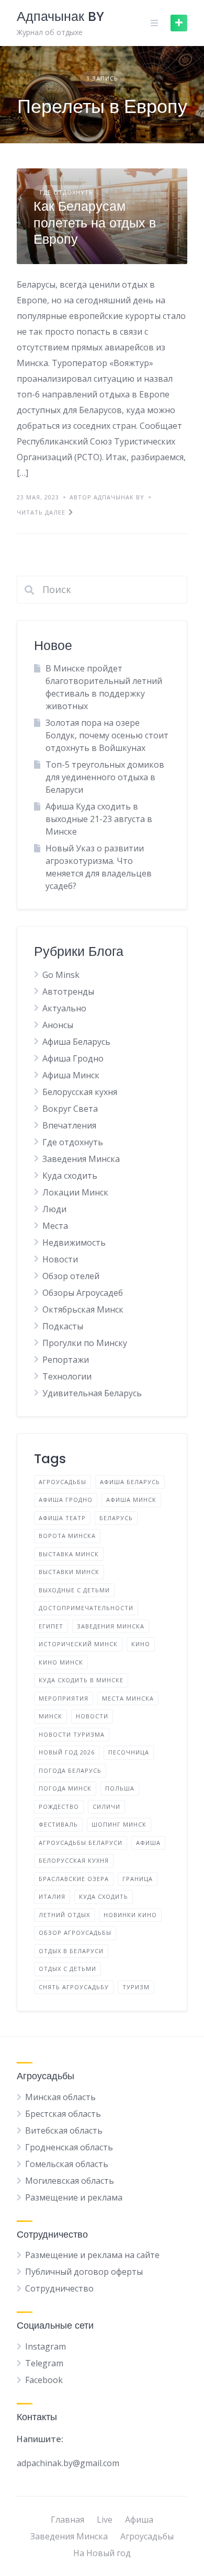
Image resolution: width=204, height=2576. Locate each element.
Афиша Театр (62, 1518)
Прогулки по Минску (85, 1343)
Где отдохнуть (66, 192)
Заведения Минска (81, 1159)
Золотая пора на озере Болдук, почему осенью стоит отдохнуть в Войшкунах (107, 735)
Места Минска (128, 1698)
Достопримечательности (86, 1608)
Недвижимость (74, 1243)
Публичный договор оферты (84, 2272)
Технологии (67, 1376)
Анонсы (58, 1025)
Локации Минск (75, 1192)
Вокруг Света (70, 1109)
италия (52, 1896)
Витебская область (64, 2130)
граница (138, 1879)
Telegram (44, 2363)
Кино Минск (61, 1662)
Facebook (44, 2380)
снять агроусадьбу (74, 1987)
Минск (50, 1716)
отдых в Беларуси (71, 1951)
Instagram (46, 2346)
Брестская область (63, 2114)
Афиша (139, 2520)
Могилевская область (70, 2181)
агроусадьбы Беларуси (81, 1843)
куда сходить (104, 1896)
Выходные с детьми (74, 1590)
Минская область (60, 2097)
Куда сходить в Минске (81, 1680)
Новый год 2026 (67, 1752)
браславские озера (74, 1879)
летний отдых (64, 1915)
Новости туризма (72, 1734)
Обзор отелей (71, 1276)
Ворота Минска (67, 1536)
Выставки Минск (69, 1572)
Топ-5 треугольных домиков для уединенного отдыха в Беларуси (105, 777)
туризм (136, 1987)
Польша (120, 1788)
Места (55, 1226)
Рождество (59, 1806)
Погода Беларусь (70, 1770)
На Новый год (102, 2553)
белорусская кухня (74, 1860)
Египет (51, 1626)
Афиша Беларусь (76, 1042)
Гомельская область (67, 2164)
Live (105, 2520)
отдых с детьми (67, 1969)
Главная (67, 2520)
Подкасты (63, 1326)
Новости (60, 1259)
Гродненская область (69, 2147)
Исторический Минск (78, 1644)
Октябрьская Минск (83, 1309)
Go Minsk (61, 975)
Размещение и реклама (74, 2197)
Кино (141, 1644)
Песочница (129, 1752)
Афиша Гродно (73, 1058)
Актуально (64, 1008)
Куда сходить (70, 1176)
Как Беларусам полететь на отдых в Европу (95, 223)
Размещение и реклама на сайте (92, 2255)
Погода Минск (65, 1788)
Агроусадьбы (63, 1482)
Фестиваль (58, 1824)
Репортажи (66, 1360)
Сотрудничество (59, 2288)
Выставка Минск (69, 1554)
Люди (54, 1209)
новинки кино (130, 1915)
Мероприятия (64, 1698)
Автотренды (68, 991)
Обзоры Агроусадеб (83, 1293)
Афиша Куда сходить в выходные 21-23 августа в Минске (99, 819)
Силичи (106, 1806)
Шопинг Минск (119, 1824)
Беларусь (116, 1518)
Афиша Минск (71, 1075)
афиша (148, 1843)
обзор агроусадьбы (75, 1933)
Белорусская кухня (80, 1092)
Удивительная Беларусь (92, 1393)
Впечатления (69, 1125)
